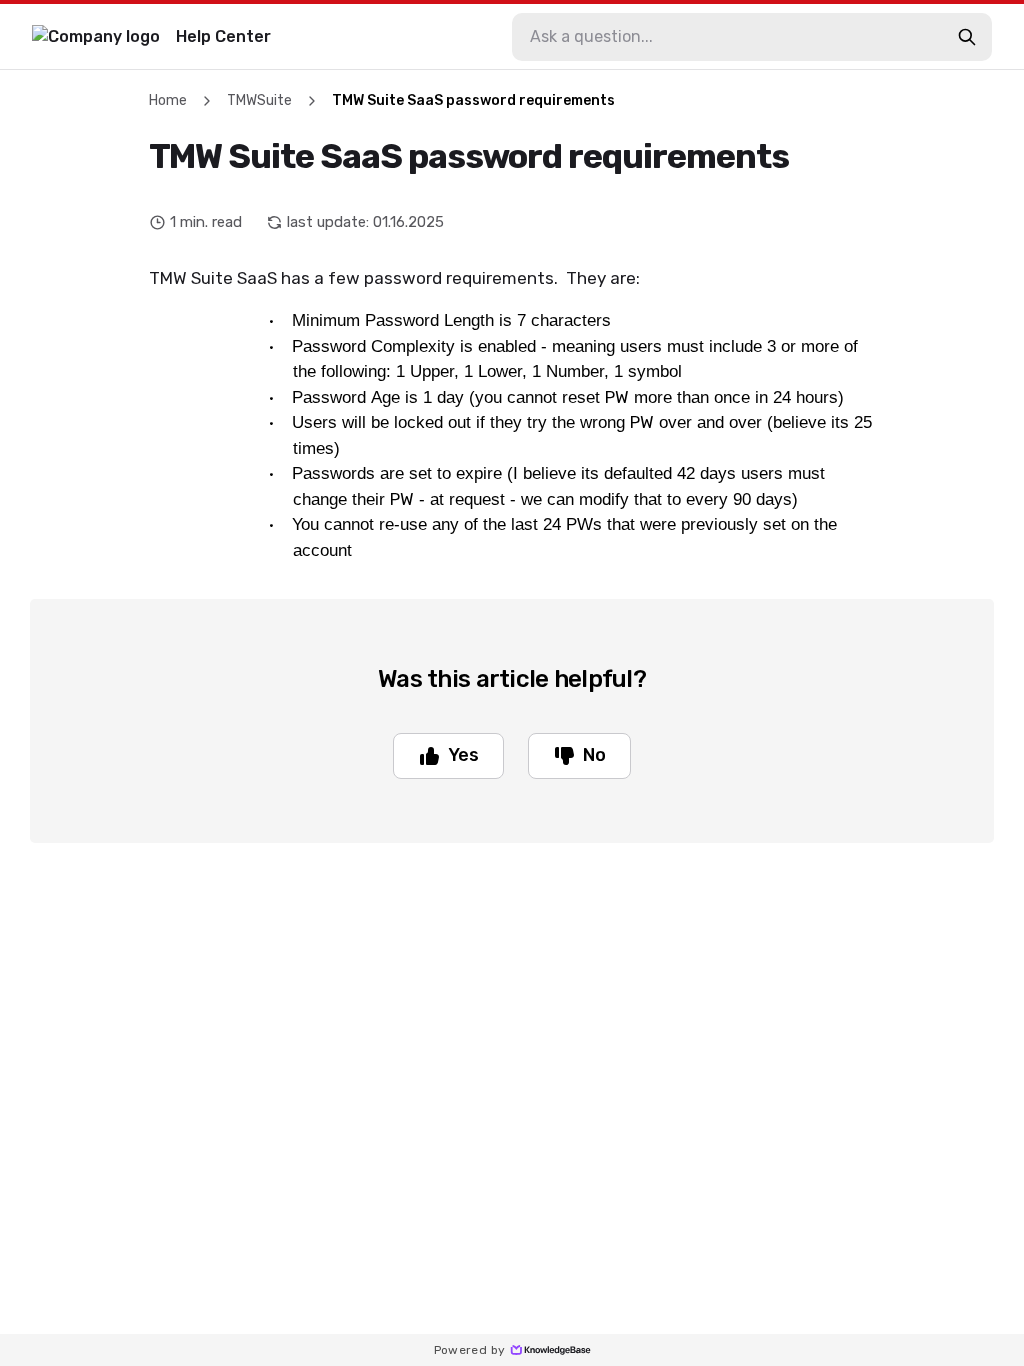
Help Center (223, 36)
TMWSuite (259, 100)
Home (168, 100)
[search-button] (967, 37)
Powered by (470, 1350)
